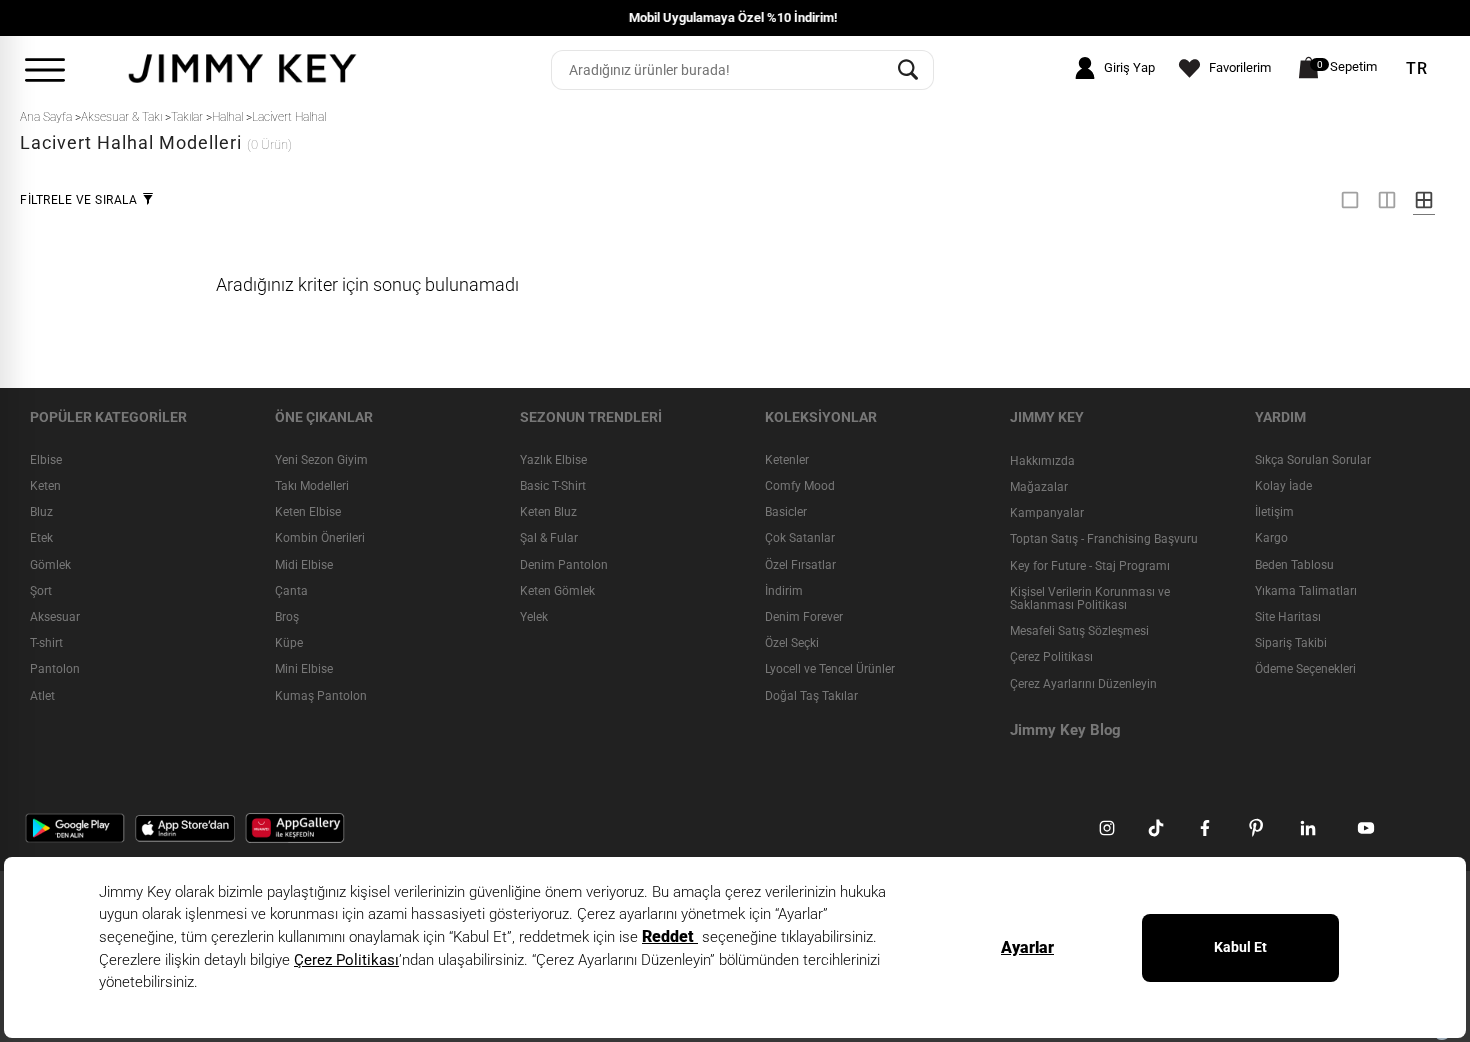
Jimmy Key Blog (1065, 730)
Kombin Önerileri (320, 538)
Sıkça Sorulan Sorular (1313, 460)
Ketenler (787, 460)
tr (1417, 69)
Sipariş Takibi (1291, 643)
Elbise (46, 460)
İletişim (1274, 512)
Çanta (291, 591)
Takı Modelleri (312, 486)
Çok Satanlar (800, 538)
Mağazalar (1039, 487)
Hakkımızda (1042, 461)
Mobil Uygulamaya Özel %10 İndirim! (207, 17)
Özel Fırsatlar (800, 565)
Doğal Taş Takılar (811, 696)
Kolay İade (1283, 486)
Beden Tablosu (1294, 565)
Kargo (1271, 538)
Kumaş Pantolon (321, 696)
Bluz (41, 512)
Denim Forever (804, 617)
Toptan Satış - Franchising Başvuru (1104, 539)
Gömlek (50, 565)
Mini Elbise (304, 669)
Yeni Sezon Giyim (321, 460)
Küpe (289, 643)
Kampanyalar (1047, 513)
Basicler (786, 512)
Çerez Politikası (1051, 657)
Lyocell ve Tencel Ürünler (830, 669)
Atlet (42, 696)
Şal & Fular (549, 538)
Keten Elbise (308, 512)
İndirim (784, 591)
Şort (41, 591)
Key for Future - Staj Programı (1090, 566)
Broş (287, 617)
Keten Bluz (548, 512)
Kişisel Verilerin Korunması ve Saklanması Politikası (1090, 598)
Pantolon (55, 669)
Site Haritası (1288, 617)
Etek (41, 538)
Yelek (534, 617)
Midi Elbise (304, 565)
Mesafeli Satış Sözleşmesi (1079, 631)
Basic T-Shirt (553, 486)
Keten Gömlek (557, 591)
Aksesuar (55, 617)
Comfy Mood (800, 486)
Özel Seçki (792, 643)
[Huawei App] (295, 827)
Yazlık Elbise (553, 460)
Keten (45, 486)
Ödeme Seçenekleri (1305, 669)
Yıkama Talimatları (1306, 591)
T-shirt (46, 643)
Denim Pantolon (564, 565)
